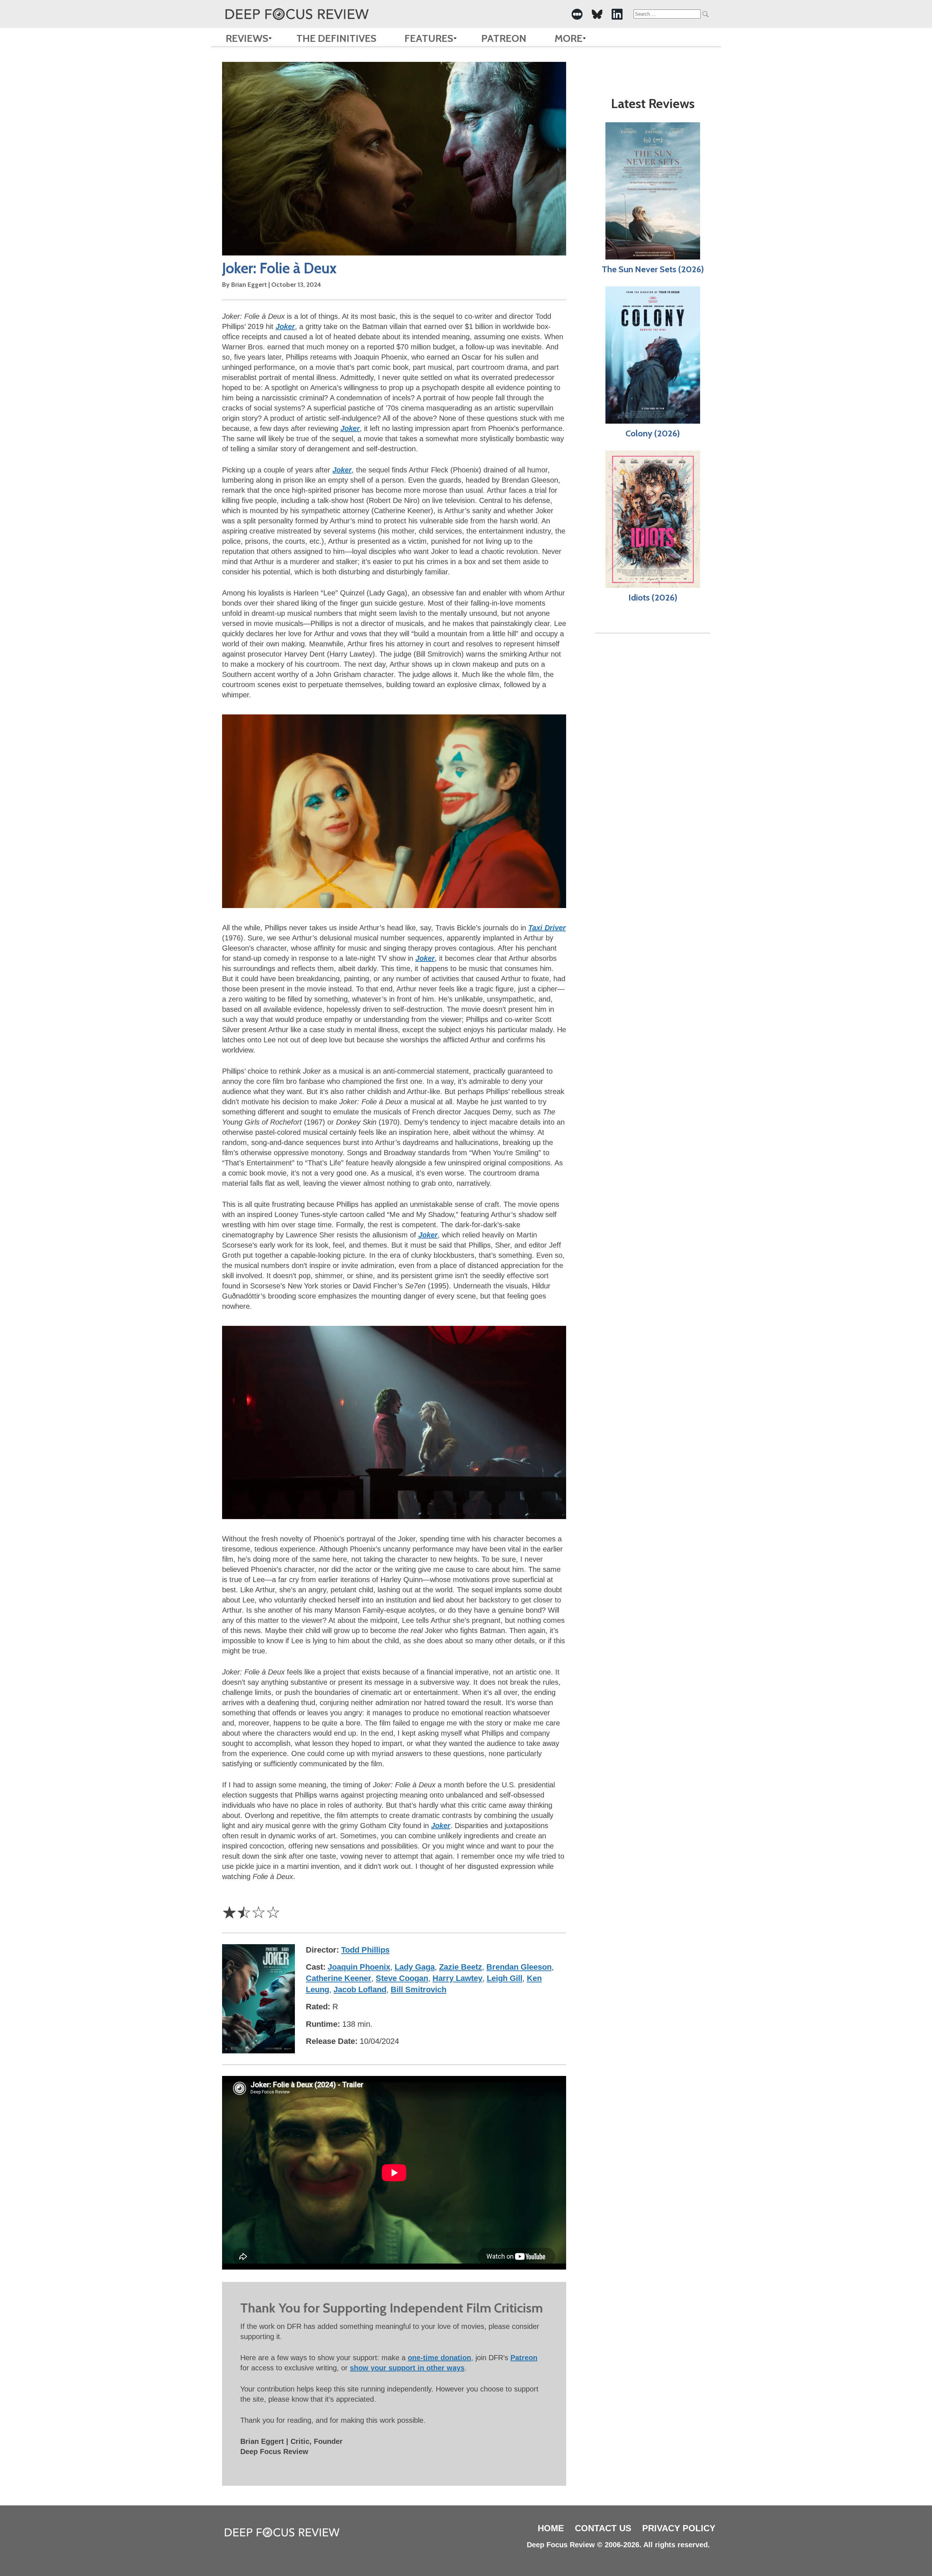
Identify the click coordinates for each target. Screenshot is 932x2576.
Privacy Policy (679, 2528)
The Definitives (336, 38)
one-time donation (439, 2358)
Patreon (504, 38)
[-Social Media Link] (577, 14)
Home (551, 2528)
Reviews (247, 38)
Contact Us (603, 2528)
